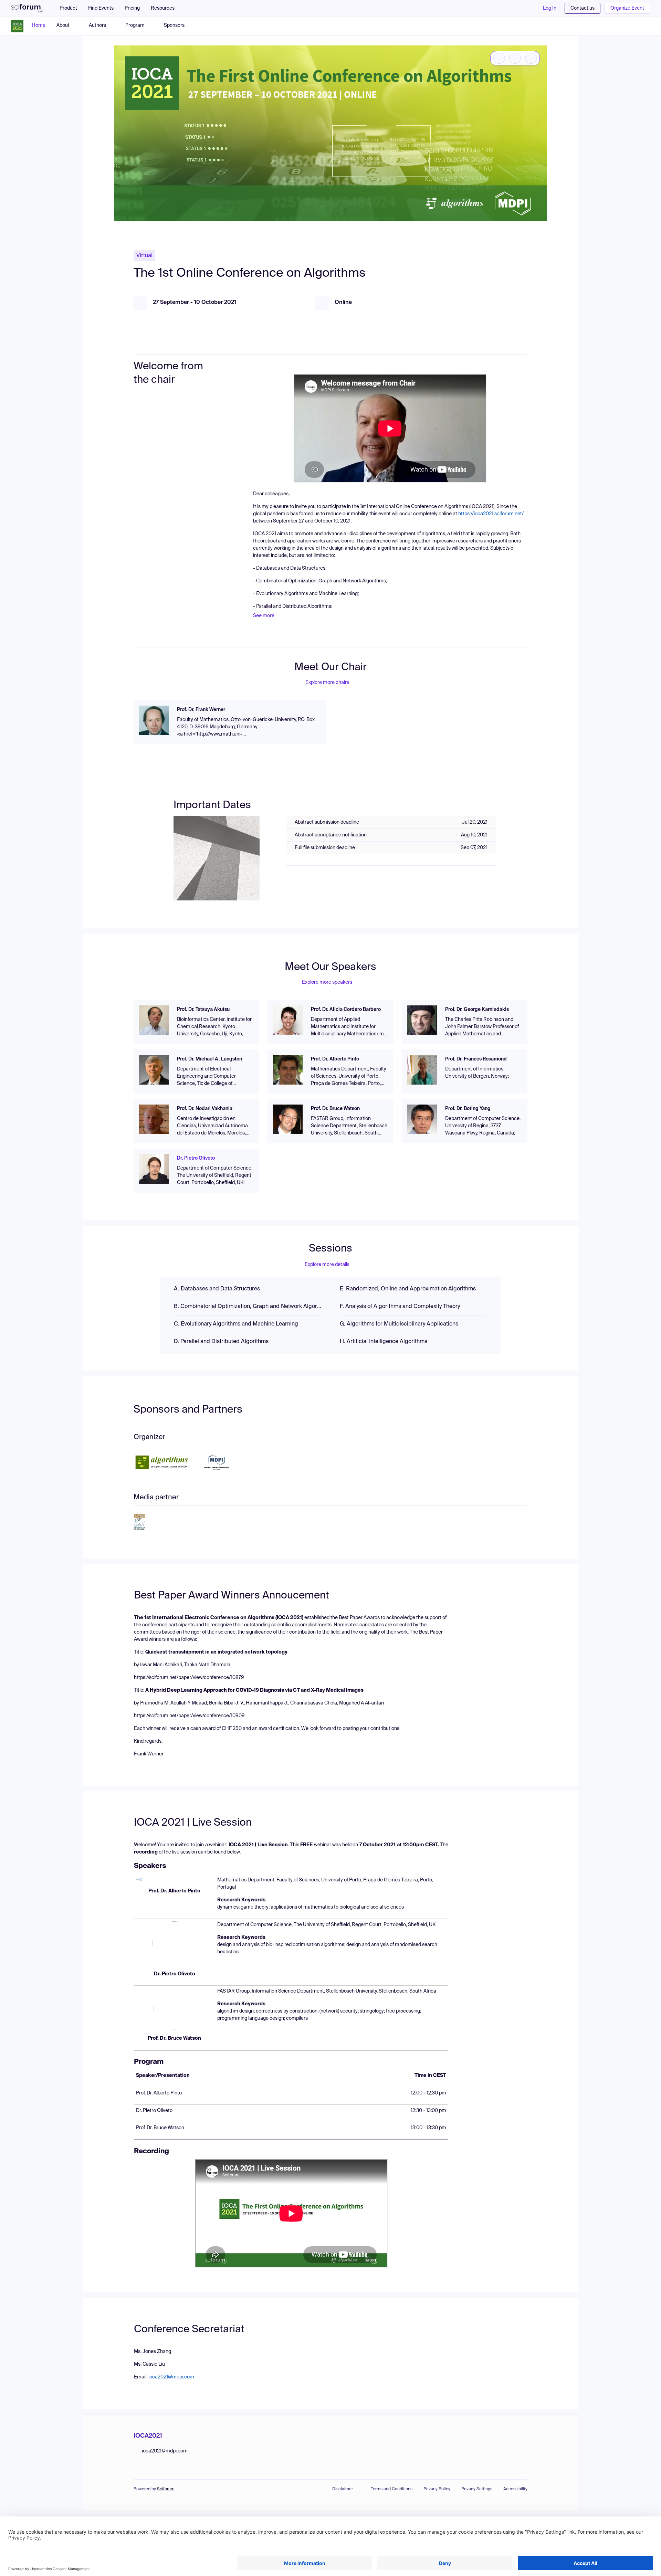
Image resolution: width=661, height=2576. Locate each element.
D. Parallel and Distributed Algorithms (221, 1342)
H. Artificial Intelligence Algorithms (384, 1342)
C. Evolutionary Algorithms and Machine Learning (236, 1324)
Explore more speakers (327, 982)
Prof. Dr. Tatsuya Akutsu (203, 1010)
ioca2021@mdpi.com (171, 2377)
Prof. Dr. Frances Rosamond (476, 1059)
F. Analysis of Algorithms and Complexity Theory (400, 1307)
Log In (550, 8)
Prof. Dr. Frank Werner (201, 710)
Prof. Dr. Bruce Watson (335, 1109)
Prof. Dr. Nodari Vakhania (205, 1109)
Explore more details (327, 1265)
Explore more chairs (327, 683)
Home (39, 25)
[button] (166, 8)
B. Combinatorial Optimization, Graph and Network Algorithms (248, 1307)
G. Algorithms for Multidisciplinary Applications (399, 1324)
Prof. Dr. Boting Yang (468, 1109)
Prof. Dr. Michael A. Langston (209, 1059)
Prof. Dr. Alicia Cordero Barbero (346, 1010)
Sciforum (166, 2489)
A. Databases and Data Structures (217, 1289)
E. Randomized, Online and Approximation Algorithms (408, 1289)
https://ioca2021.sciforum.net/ (491, 514)
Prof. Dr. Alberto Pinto (335, 1059)
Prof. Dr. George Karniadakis (477, 1010)
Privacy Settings (477, 2489)
